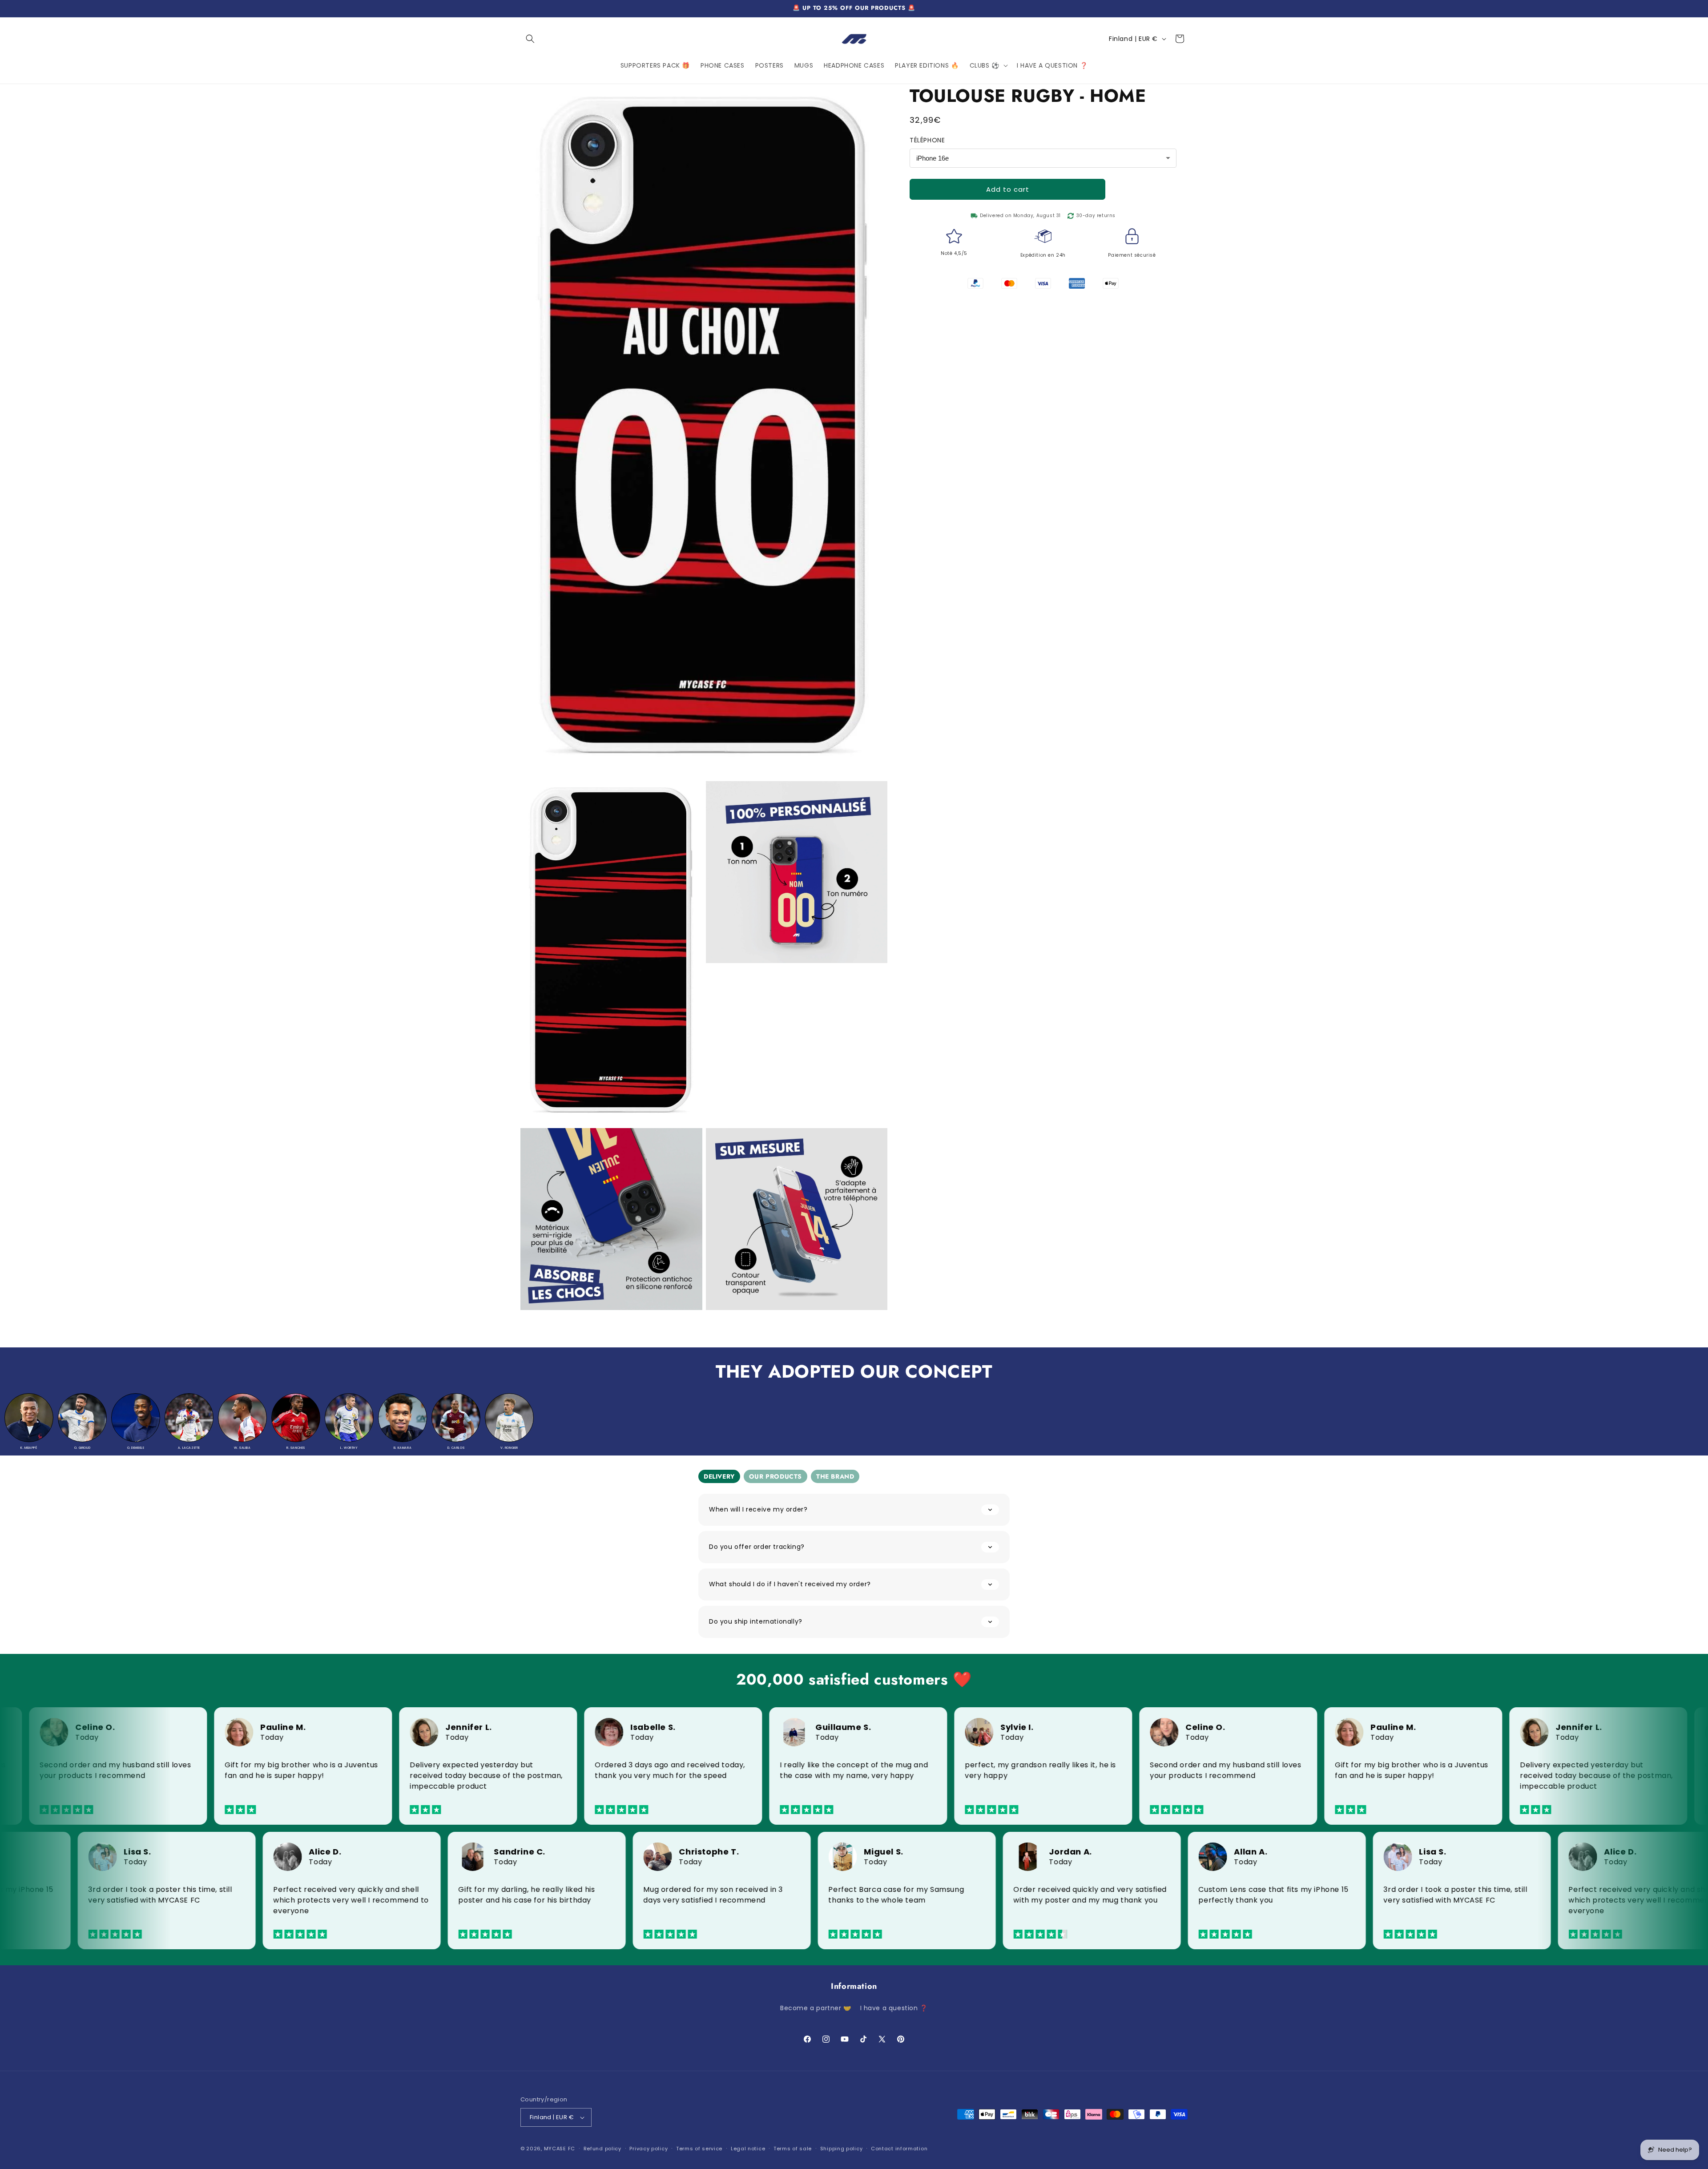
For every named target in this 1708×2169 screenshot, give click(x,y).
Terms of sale (793, 2149)
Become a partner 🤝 (816, 2008)
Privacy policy (649, 2149)
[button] (530, 39)
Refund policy (602, 2149)
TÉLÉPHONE (927, 140)
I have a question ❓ (894, 2008)
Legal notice (748, 2149)
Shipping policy (842, 2149)
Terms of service (699, 2149)
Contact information (899, 2149)
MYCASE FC (560, 2149)
